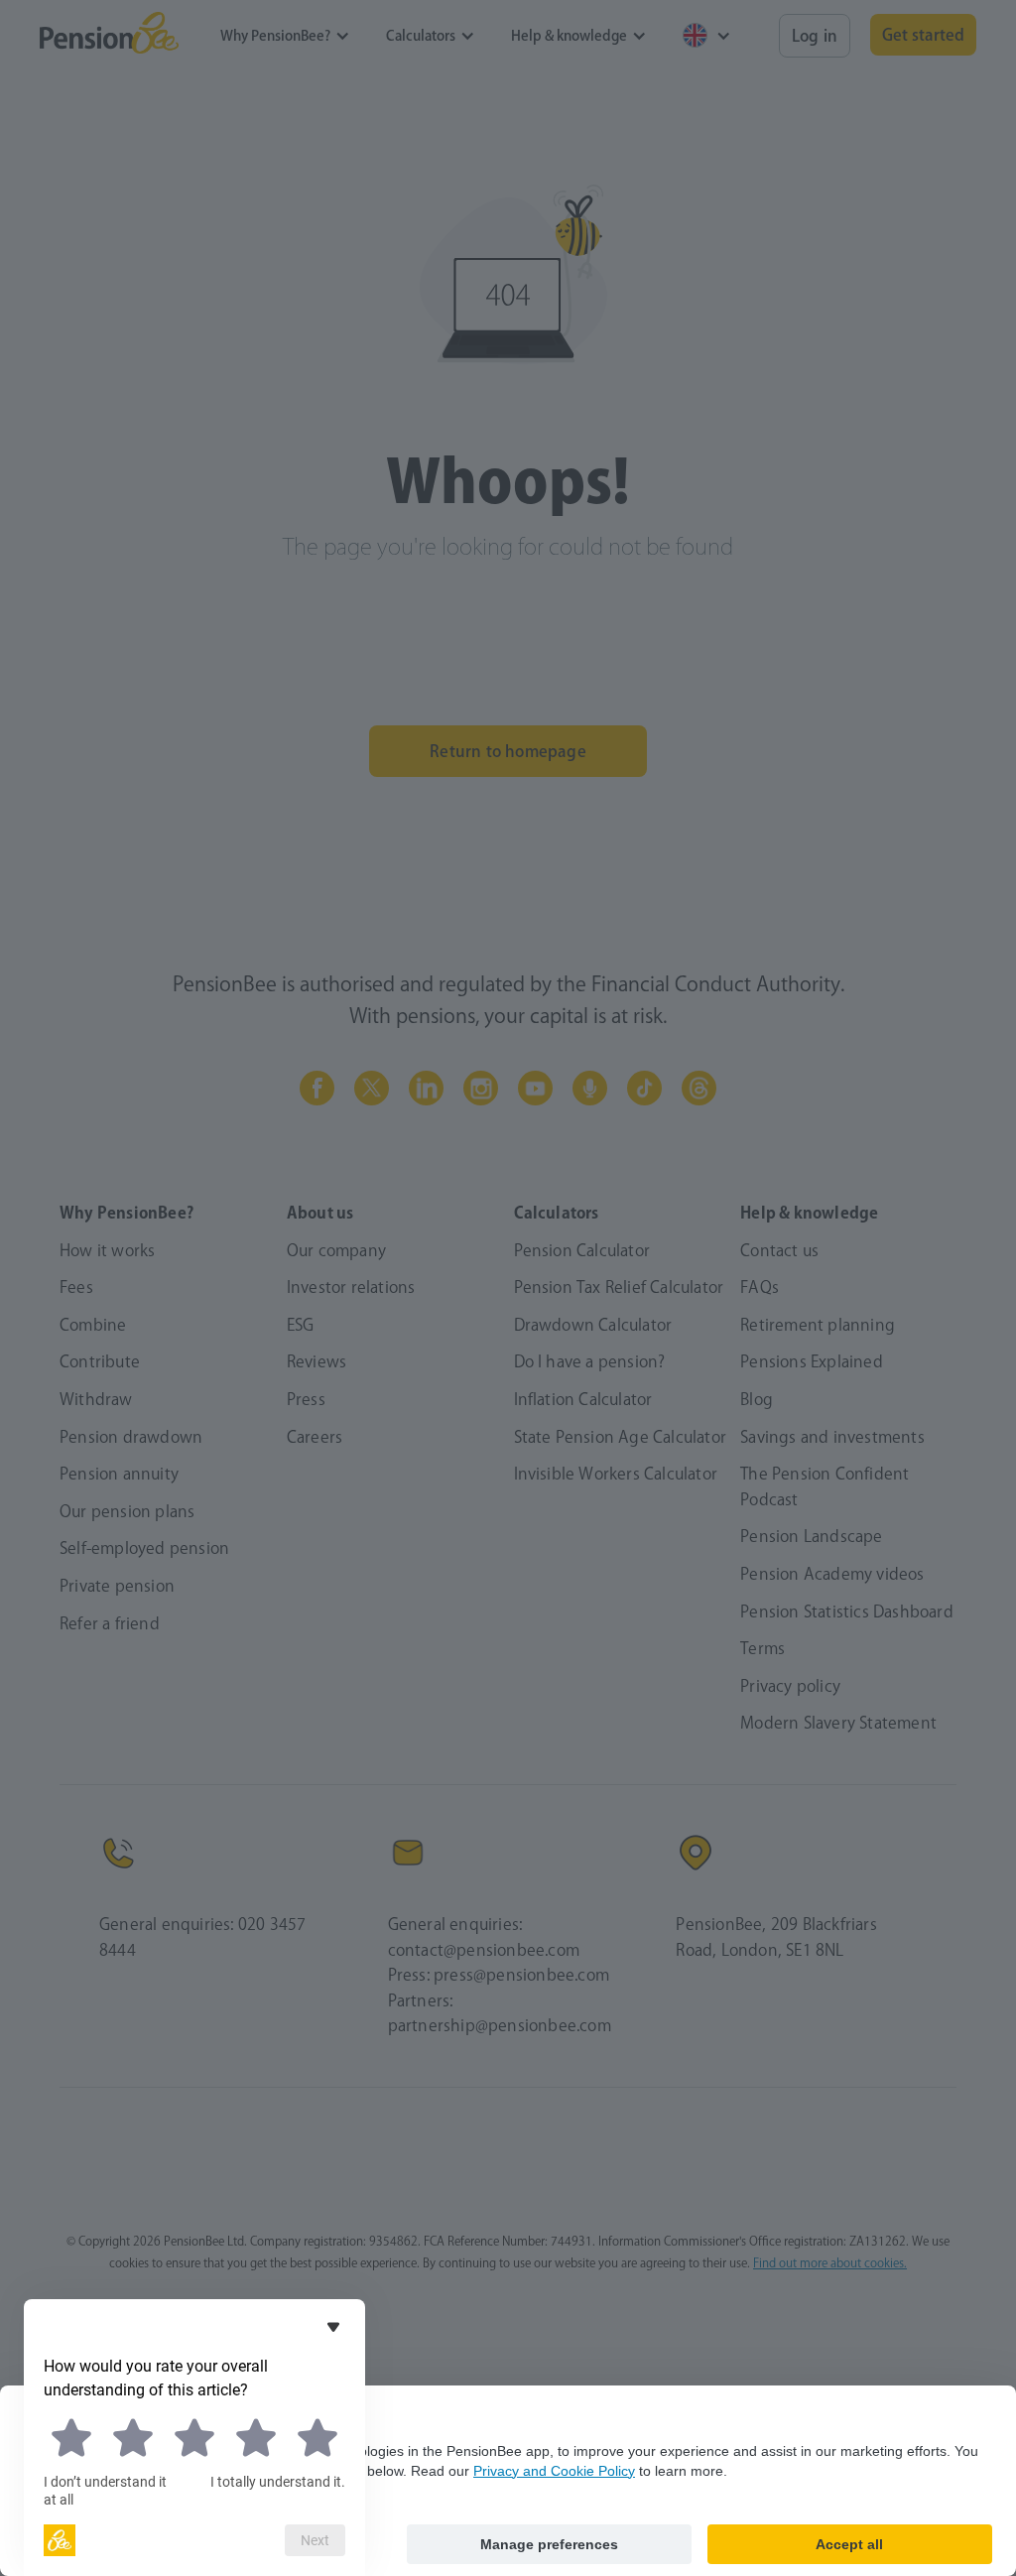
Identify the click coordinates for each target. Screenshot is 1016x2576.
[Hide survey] (333, 2327)
